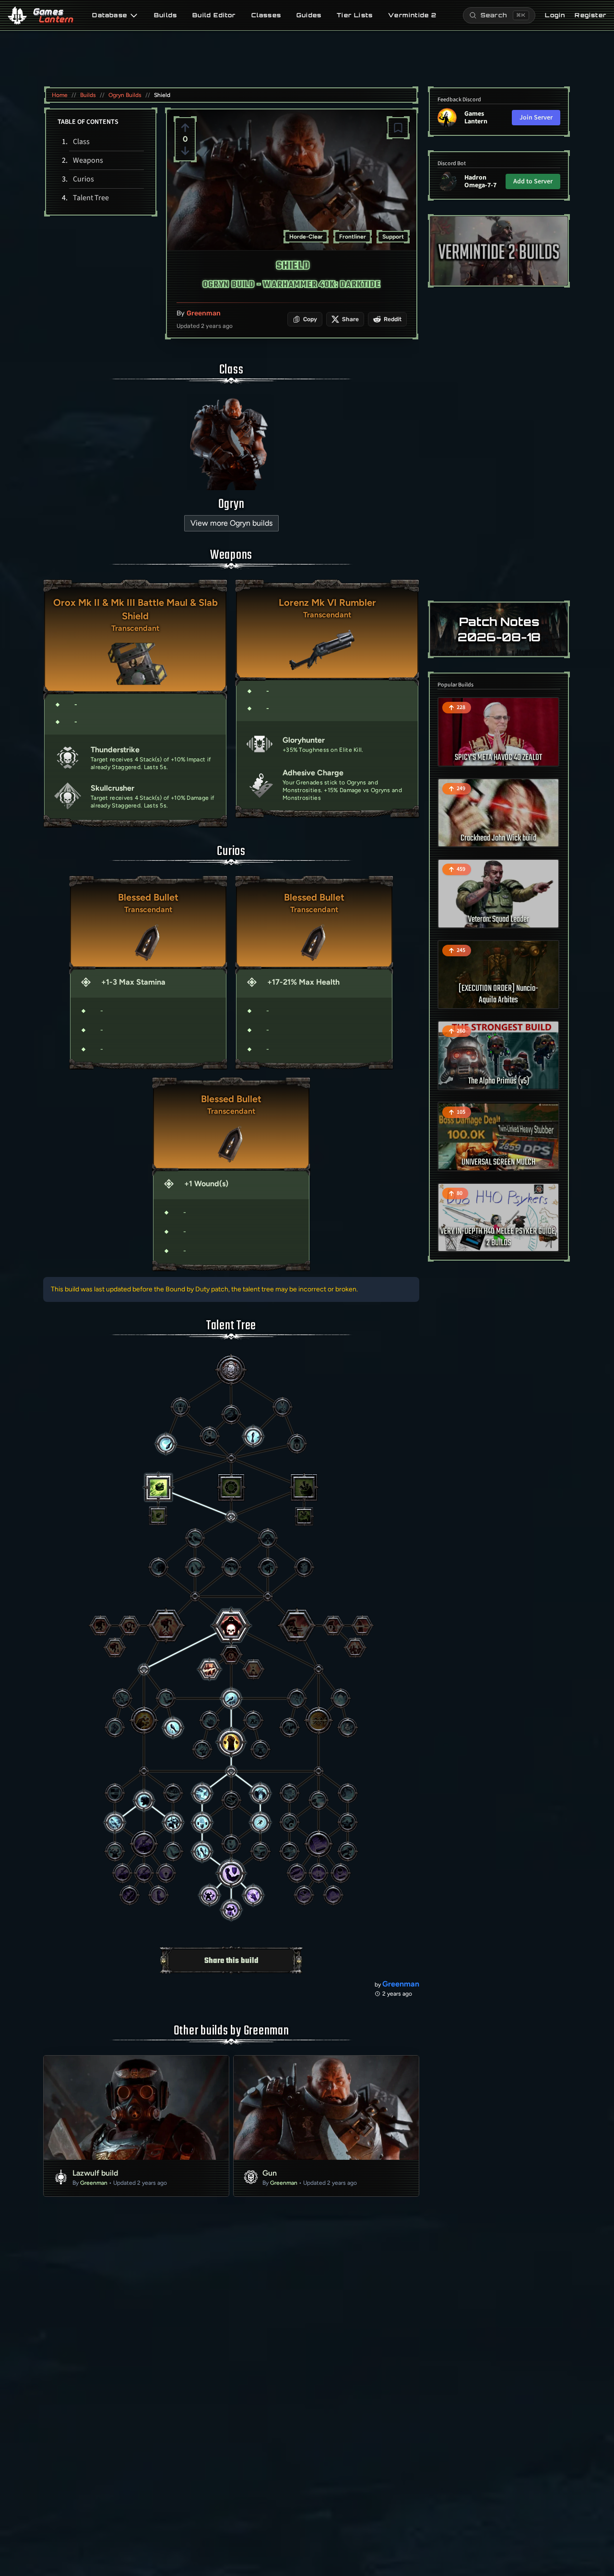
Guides (309, 15)
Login (555, 15)
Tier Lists (355, 15)
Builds (165, 15)
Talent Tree (91, 198)
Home (60, 95)
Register (590, 15)
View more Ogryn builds (231, 523)
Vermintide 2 (412, 15)
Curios (83, 179)
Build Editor (214, 15)
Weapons (88, 160)
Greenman (204, 313)
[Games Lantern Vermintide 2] (499, 251)
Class (81, 142)
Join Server (536, 118)
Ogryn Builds (125, 95)
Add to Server (533, 181)
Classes (266, 15)
